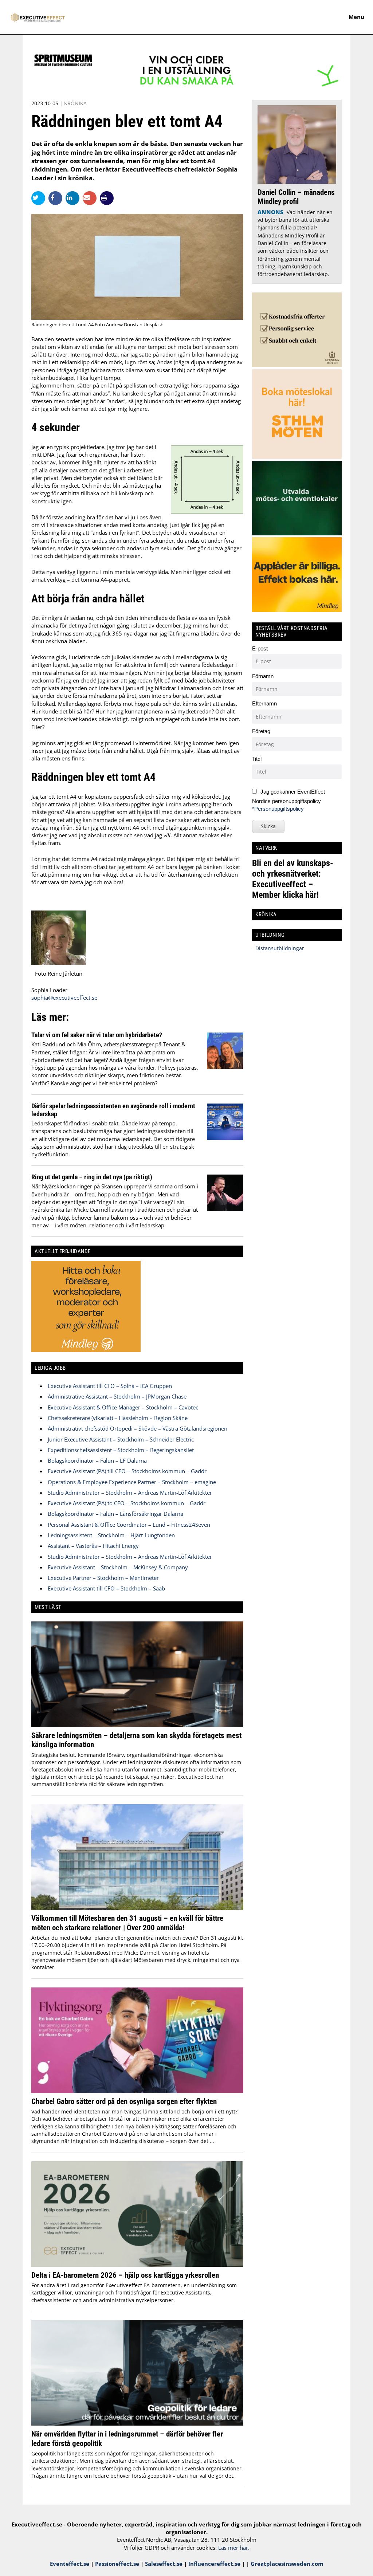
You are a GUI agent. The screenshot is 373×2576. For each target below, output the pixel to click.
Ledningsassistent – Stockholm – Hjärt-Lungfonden (111, 1535)
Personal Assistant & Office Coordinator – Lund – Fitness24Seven (129, 1525)
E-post (260, 648)
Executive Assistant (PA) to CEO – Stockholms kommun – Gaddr (127, 1503)
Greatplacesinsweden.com (287, 2564)
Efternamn (264, 703)
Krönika (75, 103)
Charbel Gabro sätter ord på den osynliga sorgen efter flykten (124, 2101)
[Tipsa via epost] (91, 198)
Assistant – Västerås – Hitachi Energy (93, 1546)
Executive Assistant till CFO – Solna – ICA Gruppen (110, 1386)
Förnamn (263, 676)
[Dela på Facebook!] (57, 198)
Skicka (268, 826)
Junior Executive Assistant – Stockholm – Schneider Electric (121, 1439)
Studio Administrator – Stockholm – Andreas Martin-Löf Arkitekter (130, 1492)
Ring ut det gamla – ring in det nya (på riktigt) (92, 1177)
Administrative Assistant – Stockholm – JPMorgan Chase (117, 1396)
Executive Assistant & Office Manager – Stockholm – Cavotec (123, 1407)
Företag (261, 731)
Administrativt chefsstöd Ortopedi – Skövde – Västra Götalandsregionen (138, 1428)
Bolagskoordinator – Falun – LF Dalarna (97, 1460)
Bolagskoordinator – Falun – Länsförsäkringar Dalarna (115, 1514)
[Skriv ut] (107, 198)
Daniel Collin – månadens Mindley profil (296, 197)
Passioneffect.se (117, 2564)
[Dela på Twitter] (40, 198)
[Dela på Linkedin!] (74, 198)
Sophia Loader (49, 990)
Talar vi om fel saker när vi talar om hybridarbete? (97, 1035)
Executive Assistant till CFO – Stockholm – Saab (106, 1588)
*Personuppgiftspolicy (278, 809)
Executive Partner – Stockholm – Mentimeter (103, 1578)
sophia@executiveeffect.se (64, 998)
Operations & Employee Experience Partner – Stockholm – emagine (132, 1482)
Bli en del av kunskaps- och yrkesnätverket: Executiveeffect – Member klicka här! (293, 879)
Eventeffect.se (70, 2564)
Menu (356, 17)
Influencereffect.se (214, 2564)
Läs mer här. (234, 2548)
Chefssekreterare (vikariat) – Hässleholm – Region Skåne (118, 1418)
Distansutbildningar (279, 948)
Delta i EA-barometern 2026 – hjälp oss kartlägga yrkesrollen (125, 2275)
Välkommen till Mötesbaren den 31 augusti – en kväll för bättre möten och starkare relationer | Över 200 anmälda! (127, 1923)
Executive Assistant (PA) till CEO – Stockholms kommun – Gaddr (127, 1471)
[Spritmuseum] (186, 87)
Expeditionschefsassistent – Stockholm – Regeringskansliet (121, 1450)
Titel (257, 759)
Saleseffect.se (164, 2564)
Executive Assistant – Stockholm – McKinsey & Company (118, 1567)
